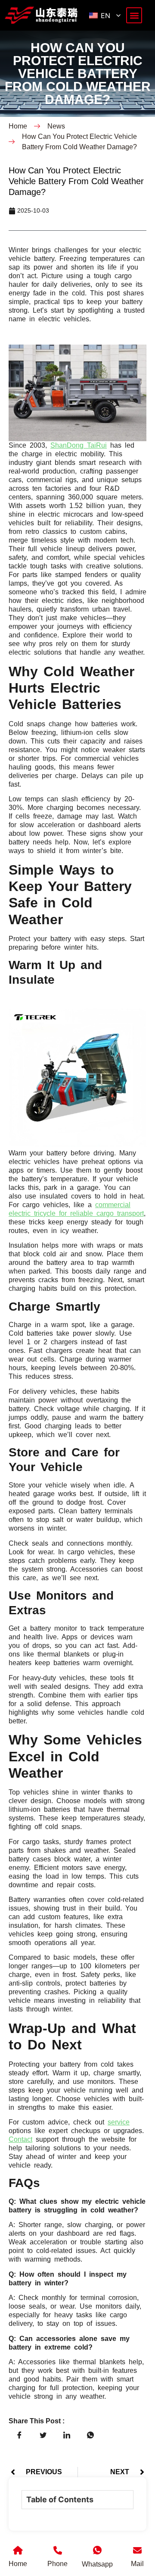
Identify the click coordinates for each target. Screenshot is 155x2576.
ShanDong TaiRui (79, 445)
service (119, 2122)
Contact (20, 2139)
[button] (134, 15)
